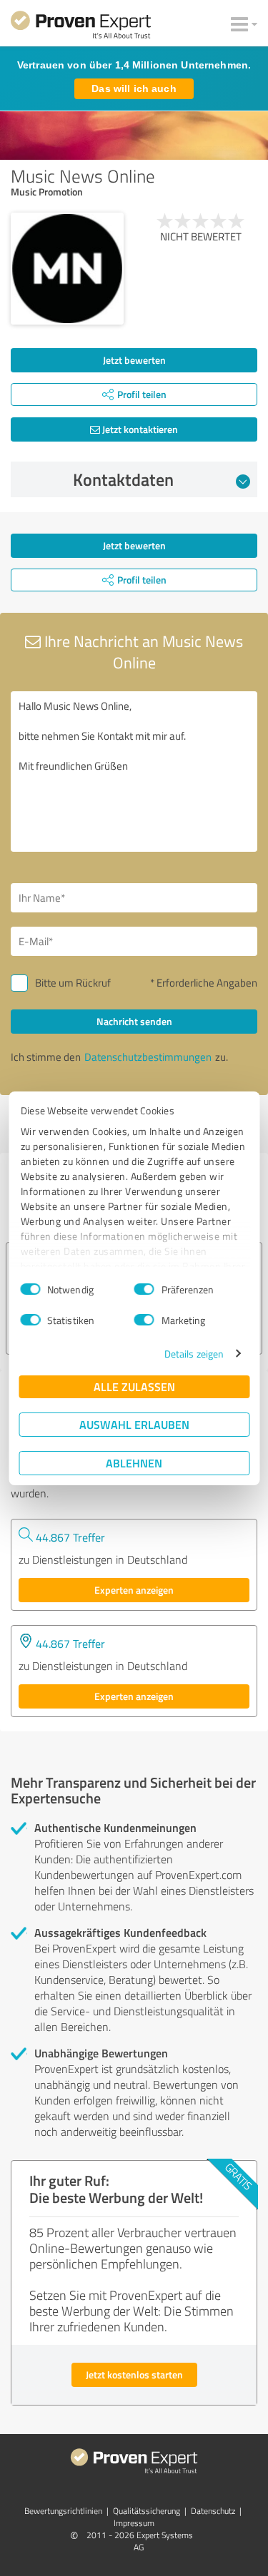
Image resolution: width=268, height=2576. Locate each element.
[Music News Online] (67, 269)
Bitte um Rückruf (73, 983)
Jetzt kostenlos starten (134, 2374)
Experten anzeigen (134, 1590)
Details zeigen (194, 1354)
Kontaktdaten (123, 479)
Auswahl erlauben (134, 1424)
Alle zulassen (134, 1386)
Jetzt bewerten (134, 360)
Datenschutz (213, 2511)
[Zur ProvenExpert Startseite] (81, 27)
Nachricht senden (134, 1021)
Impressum (134, 2523)
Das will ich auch (134, 88)
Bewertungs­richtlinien (63, 2511)
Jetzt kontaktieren (139, 429)
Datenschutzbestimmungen (148, 1057)
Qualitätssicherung (147, 2511)
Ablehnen (134, 1463)
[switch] (144, 1289)
